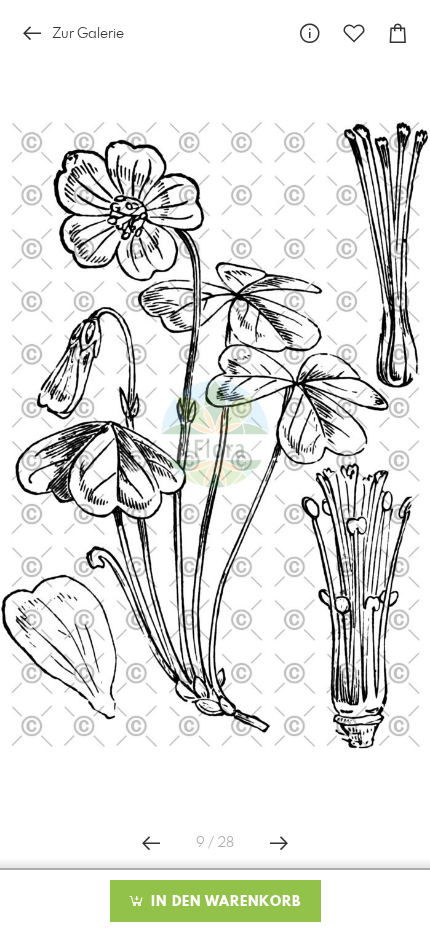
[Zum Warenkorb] (398, 33)
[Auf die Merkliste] (354, 33)
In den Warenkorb (223, 902)
